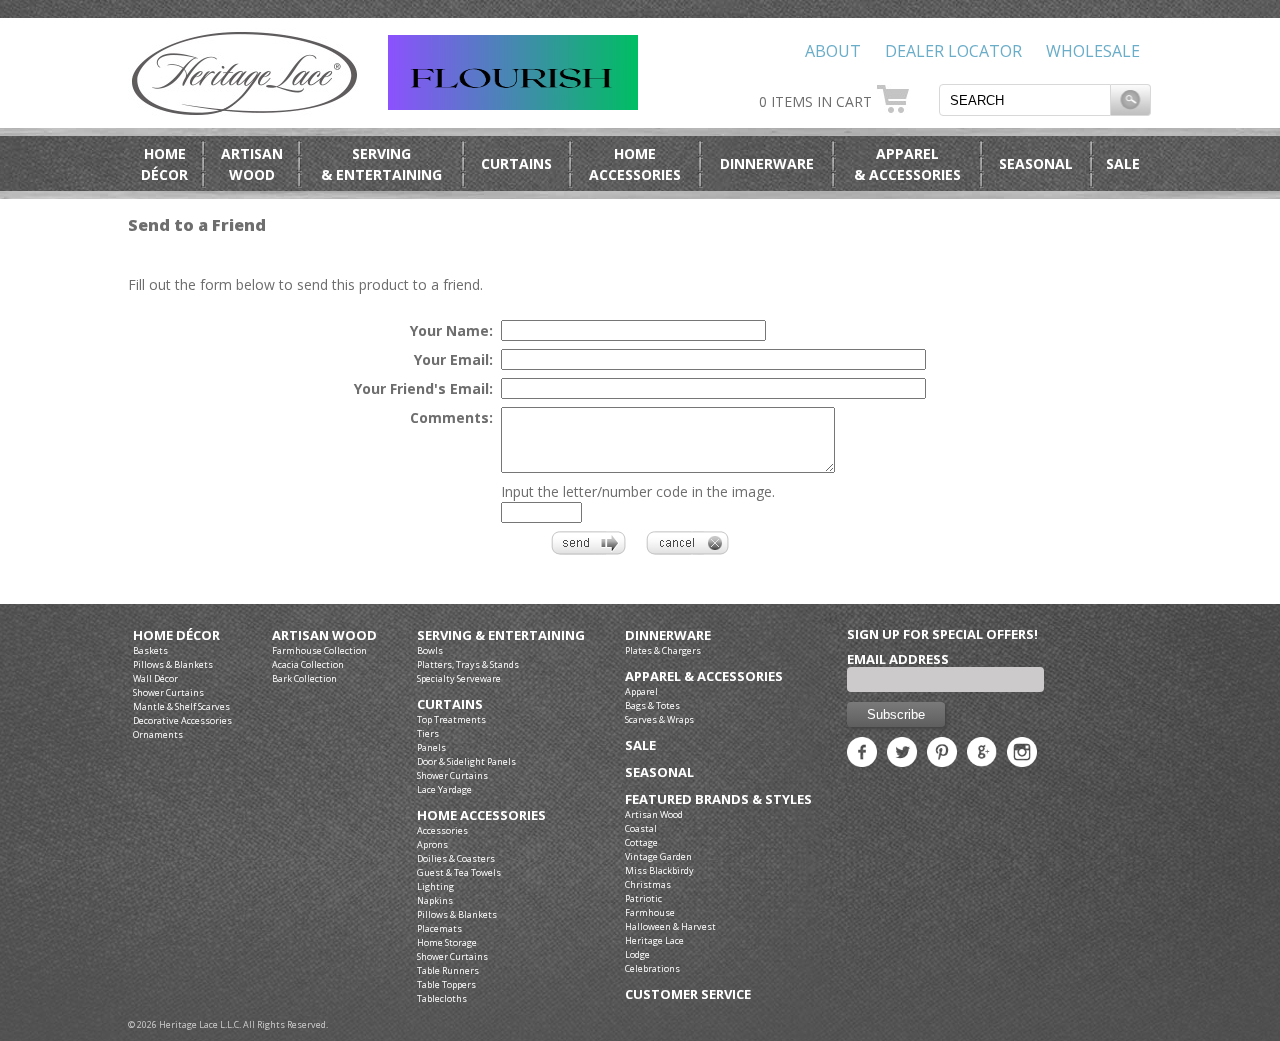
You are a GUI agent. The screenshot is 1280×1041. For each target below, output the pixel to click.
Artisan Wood (324, 635)
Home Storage (447, 942)
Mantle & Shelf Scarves (181, 706)
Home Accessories (481, 815)
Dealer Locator (953, 51)
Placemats (439, 928)
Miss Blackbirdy (659, 870)
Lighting (435, 886)
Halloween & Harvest (670, 926)
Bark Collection (304, 678)
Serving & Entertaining (501, 635)
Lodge (637, 954)
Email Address (898, 659)
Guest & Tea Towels (459, 872)
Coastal (641, 828)
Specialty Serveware (459, 678)
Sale (1123, 163)
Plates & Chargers (663, 650)
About (833, 51)
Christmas (648, 884)
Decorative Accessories (182, 720)
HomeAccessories (635, 164)
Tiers (428, 733)
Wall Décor (155, 678)
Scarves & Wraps (659, 719)
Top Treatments (451, 719)
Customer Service (688, 994)
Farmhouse (650, 912)
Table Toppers (446, 984)
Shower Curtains (168, 692)
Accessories (442, 830)
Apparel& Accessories (907, 164)
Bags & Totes (652, 705)
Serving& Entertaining (381, 164)
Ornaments (158, 734)
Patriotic (643, 898)
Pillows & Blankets (173, 664)
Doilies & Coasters (456, 858)
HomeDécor (164, 164)
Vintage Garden (658, 856)
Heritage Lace (654, 940)
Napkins (435, 900)
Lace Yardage (444, 789)
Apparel (641, 691)
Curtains (516, 163)
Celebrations (652, 968)
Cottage (641, 842)
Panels (431, 747)
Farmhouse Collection (319, 650)
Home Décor (176, 635)
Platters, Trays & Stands (468, 664)
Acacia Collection (308, 664)
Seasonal (1036, 163)
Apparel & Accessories (704, 676)
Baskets (150, 650)
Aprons (432, 844)
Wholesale (1093, 51)
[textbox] (1025, 100)
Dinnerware (767, 163)
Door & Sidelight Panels (466, 761)
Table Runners (448, 970)
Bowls (430, 650)
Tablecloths (442, 998)
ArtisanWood (252, 164)
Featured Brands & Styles (718, 799)
